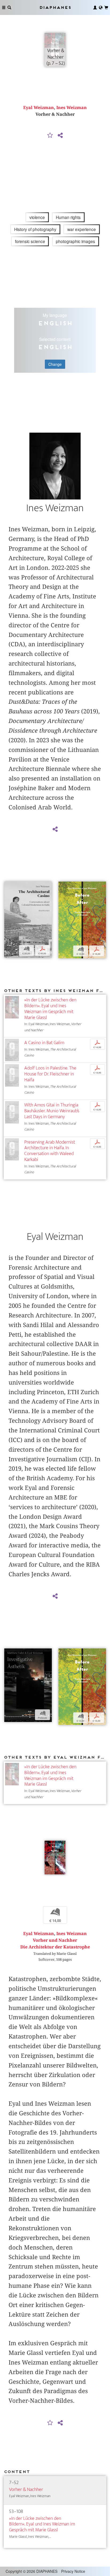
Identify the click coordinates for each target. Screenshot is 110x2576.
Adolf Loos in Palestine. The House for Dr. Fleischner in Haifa (50, 1074)
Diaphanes (55, 7)
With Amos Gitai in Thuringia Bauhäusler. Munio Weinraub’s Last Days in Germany (52, 1111)
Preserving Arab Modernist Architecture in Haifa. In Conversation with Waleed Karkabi (50, 1151)
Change (55, 364)
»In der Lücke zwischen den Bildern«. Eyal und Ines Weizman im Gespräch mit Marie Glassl (50, 1009)
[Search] (9, 7)
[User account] (95, 7)
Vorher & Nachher (26, 2490)
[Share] (60, 136)
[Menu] (4, 7)
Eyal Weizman (39, 108)
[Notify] (50, 136)
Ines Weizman (72, 108)
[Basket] (106, 7)
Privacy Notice (73, 2571)
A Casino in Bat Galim (44, 1043)
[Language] (101, 7)
